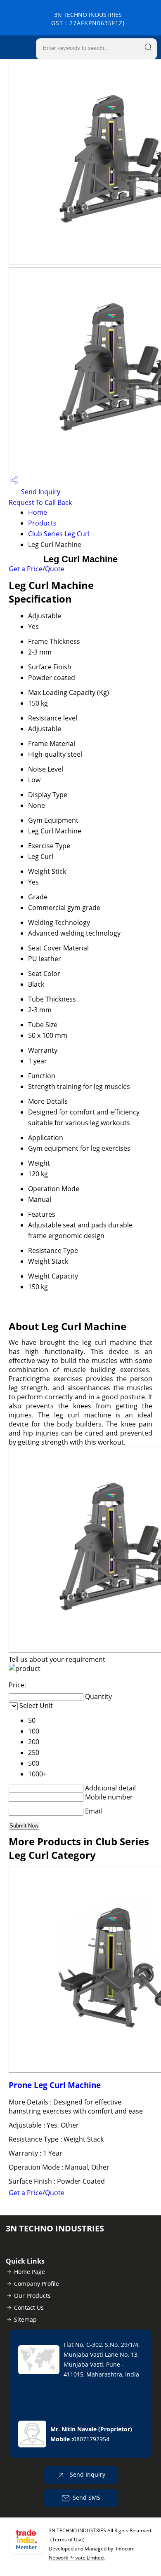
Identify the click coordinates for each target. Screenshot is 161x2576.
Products (42, 523)
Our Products (32, 2296)
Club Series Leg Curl (59, 534)
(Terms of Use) (67, 2540)
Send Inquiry (40, 492)
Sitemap (25, 2319)
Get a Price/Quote (37, 569)
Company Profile (37, 2284)
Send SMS (86, 2497)
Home (38, 512)
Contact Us (29, 2307)
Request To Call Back (40, 502)
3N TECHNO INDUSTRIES (88, 19)
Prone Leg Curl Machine (55, 2085)
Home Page (30, 2272)
